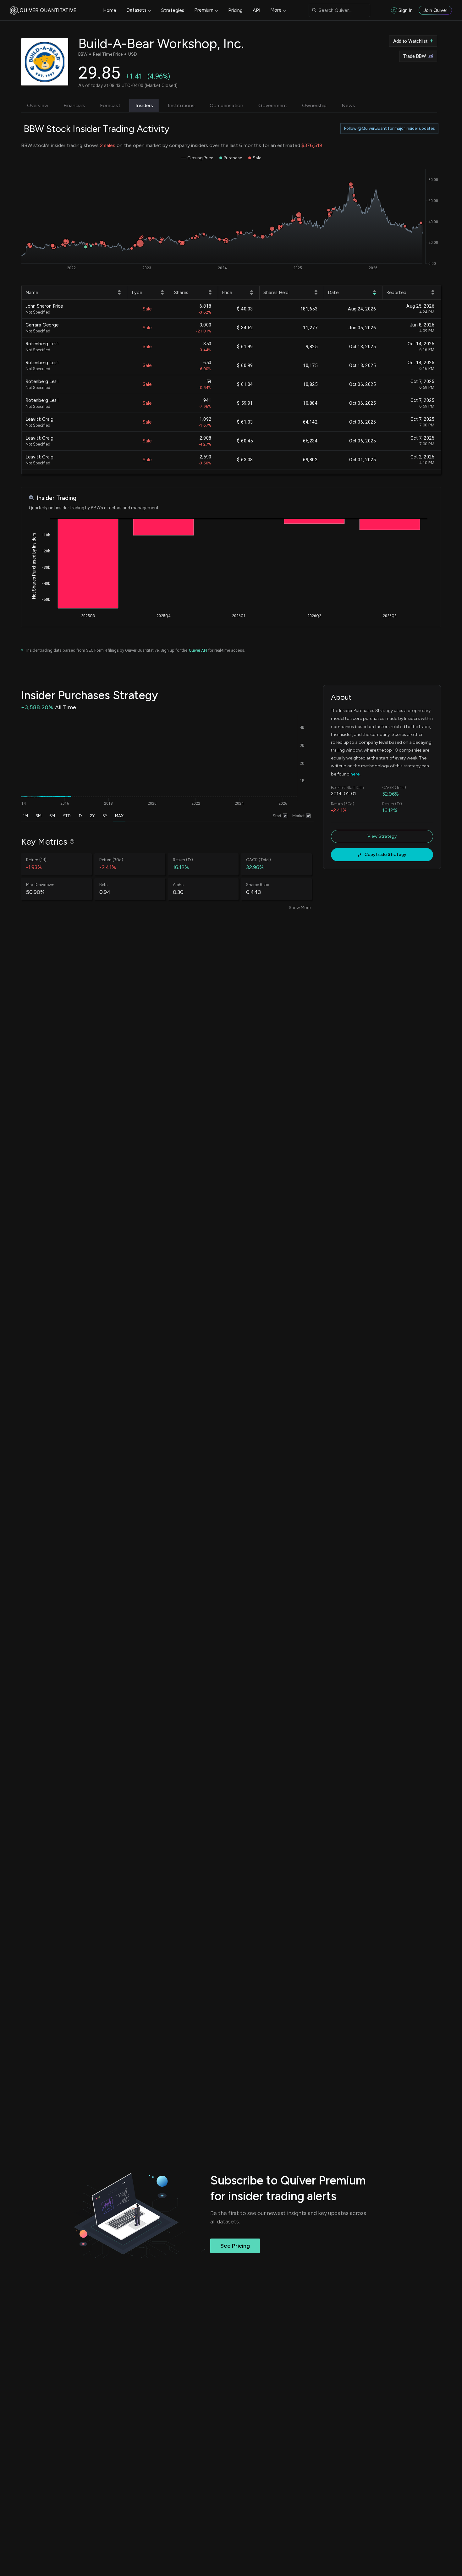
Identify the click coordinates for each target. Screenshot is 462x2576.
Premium (204, 10)
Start (277, 816)
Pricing (235, 10)
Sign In (406, 10)
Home (110, 10)
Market (298, 816)
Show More (300, 908)
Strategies (173, 10)
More (276, 10)
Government (273, 105)
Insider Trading (56, 498)
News (348, 105)
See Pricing (235, 2246)
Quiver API (198, 650)
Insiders (144, 105)
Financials (74, 105)
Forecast (110, 105)
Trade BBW (415, 56)
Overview (38, 105)
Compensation (226, 105)
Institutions (181, 105)
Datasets (136, 10)
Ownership (314, 105)
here (355, 774)
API (256, 10)
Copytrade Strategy (385, 855)
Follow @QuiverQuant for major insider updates (389, 128)
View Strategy (382, 836)
